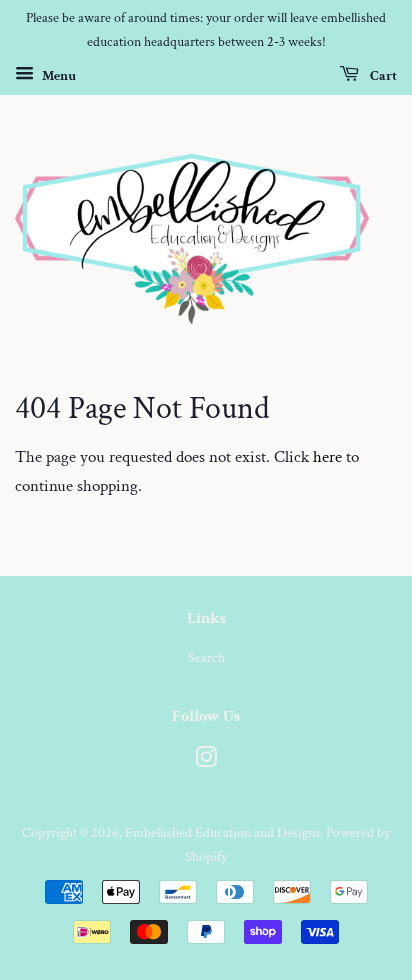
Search (206, 657)
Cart (382, 75)
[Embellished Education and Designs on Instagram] (206, 761)
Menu (57, 75)
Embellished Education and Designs (222, 832)
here (327, 457)
